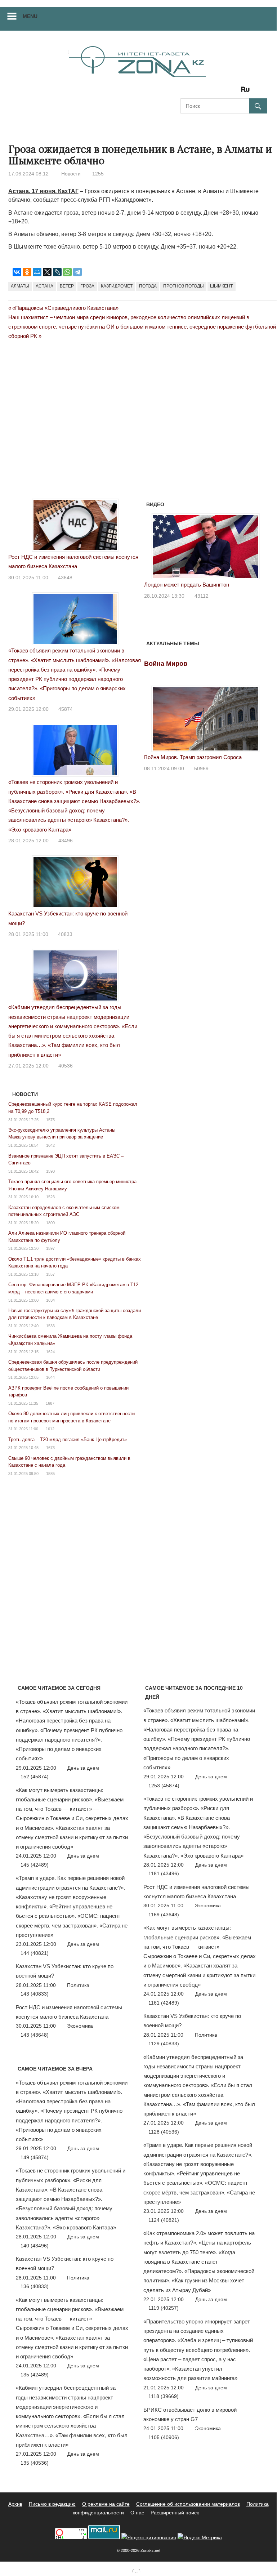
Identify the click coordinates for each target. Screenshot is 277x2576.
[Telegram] (77, 272)
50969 (201, 768)
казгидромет (117, 286)
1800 (50, 1223)
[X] (47, 272)
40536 (66, 1066)
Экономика (80, 2026)
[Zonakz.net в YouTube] (206, 92)
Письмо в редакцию (52, 2504)
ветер (67, 286)
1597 (50, 1248)
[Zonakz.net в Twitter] (186, 92)
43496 (66, 841)
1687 (50, 1403)
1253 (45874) (164, 1786)
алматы (20, 286)
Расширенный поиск (175, 2513)
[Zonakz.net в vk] (236, 92)
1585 (50, 1474)
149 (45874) (35, 2157)
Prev (153, 545)
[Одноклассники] (27, 272)
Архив (15, 2504)
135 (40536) (35, 2463)
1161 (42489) (164, 2003)
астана (44, 286)
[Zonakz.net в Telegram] (216, 92)
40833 (65, 934)
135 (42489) (35, 2375)
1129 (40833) (164, 2044)
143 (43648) (35, 2035)
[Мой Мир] (37, 272)
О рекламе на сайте (106, 2504)
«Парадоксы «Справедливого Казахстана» (65, 308)
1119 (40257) (164, 2308)
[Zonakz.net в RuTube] (247, 92)
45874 (66, 709)
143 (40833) (35, 1994)
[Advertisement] (139, 378)
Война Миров (166, 664)
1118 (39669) (164, 2396)
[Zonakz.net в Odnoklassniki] (226, 92)
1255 (98, 174)
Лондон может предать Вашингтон (187, 585)
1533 (50, 1326)
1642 (50, 1145)
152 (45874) (35, 1777)
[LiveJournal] (57, 272)
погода (148, 286)
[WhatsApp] (67, 272)
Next (258, 545)
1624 (50, 1352)
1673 (50, 1448)
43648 (65, 578)
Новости (71, 174)
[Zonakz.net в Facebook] (196, 92)
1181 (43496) (164, 1873)
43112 (202, 596)
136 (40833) (35, 2286)
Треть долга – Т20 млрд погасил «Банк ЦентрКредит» (68, 1439)
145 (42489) (35, 1865)
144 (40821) (35, 1953)
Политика (78, 1985)
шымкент (221, 286)
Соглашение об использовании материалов (188, 2504)
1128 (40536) (164, 2132)
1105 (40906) (164, 2437)
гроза (87, 286)
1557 (50, 1274)
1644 (50, 1377)
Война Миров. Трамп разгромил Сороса (193, 757)
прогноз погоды (184, 286)
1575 (50, 1120)
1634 (50, 1300)
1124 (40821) (164, 2220)
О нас (137, 2513)
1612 (50, 1429)
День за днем (83, 1768)
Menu (30, 16)
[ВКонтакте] (17, 272)
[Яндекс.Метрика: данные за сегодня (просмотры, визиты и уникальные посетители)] (200, 2538)
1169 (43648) (164, 1915)
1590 (50, 1171)
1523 (50, 1197)
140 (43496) (35, 2246)
